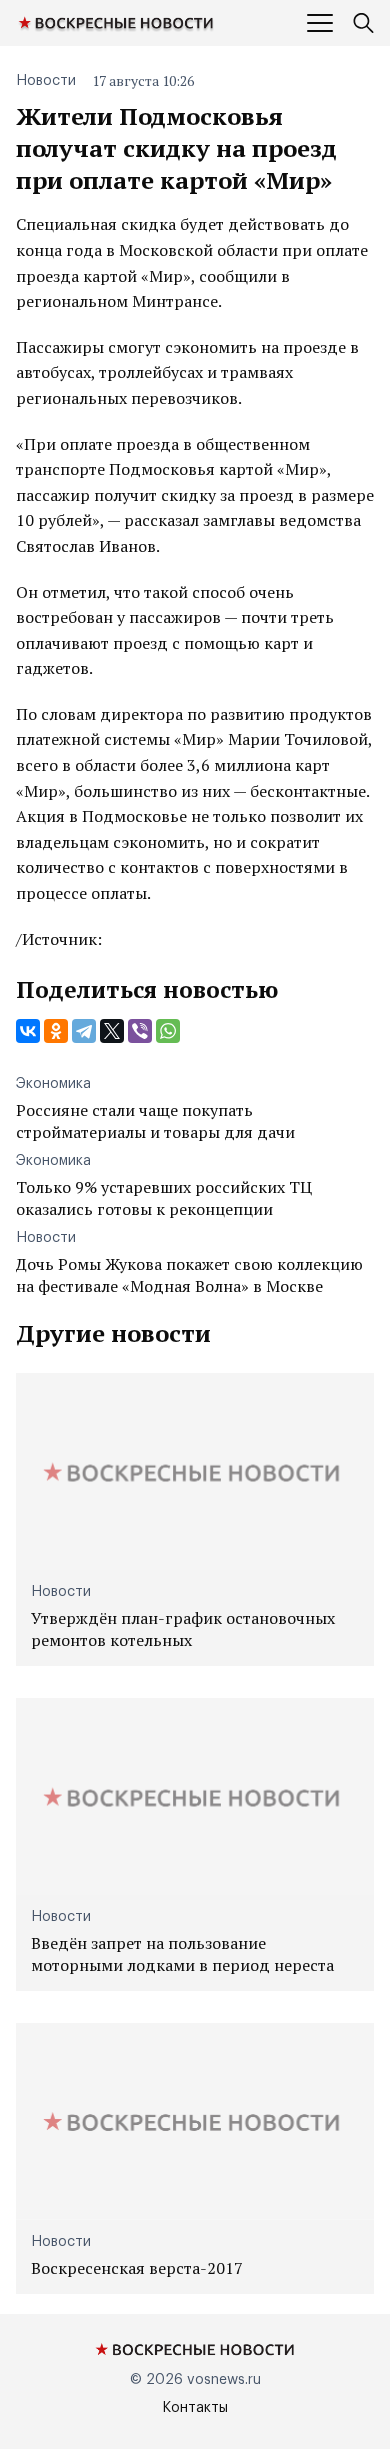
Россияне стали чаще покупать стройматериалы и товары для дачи (155, 1121)
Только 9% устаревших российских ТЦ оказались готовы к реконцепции (164, 1198)
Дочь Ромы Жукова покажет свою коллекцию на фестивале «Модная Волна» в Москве (189, 1275)
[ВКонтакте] (28, 1031)
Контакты (195, 2408)
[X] (112, 1031)
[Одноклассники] (56, 1031)
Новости (46, 81)
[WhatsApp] (168, 1031)
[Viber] (140, 1031)
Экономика (53, 1084)
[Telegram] (84, 1031)
